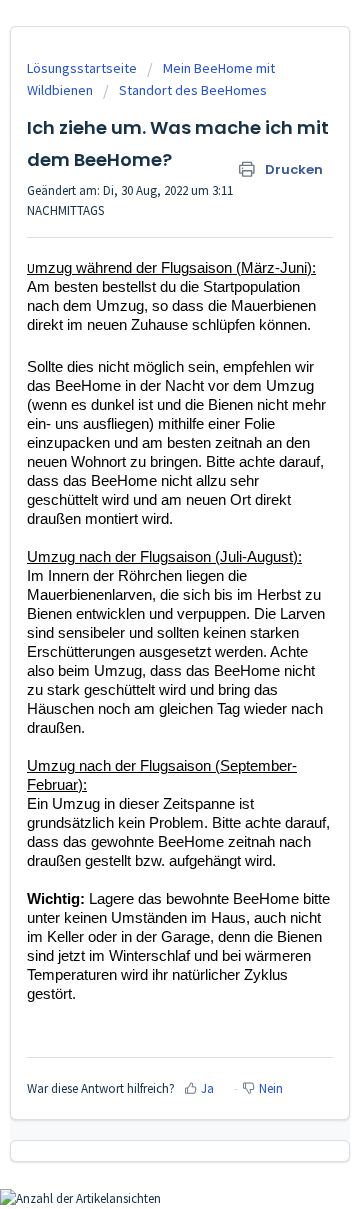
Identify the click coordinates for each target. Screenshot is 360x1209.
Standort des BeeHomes (193, 90)
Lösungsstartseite (83, 68)
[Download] (143, 594)
